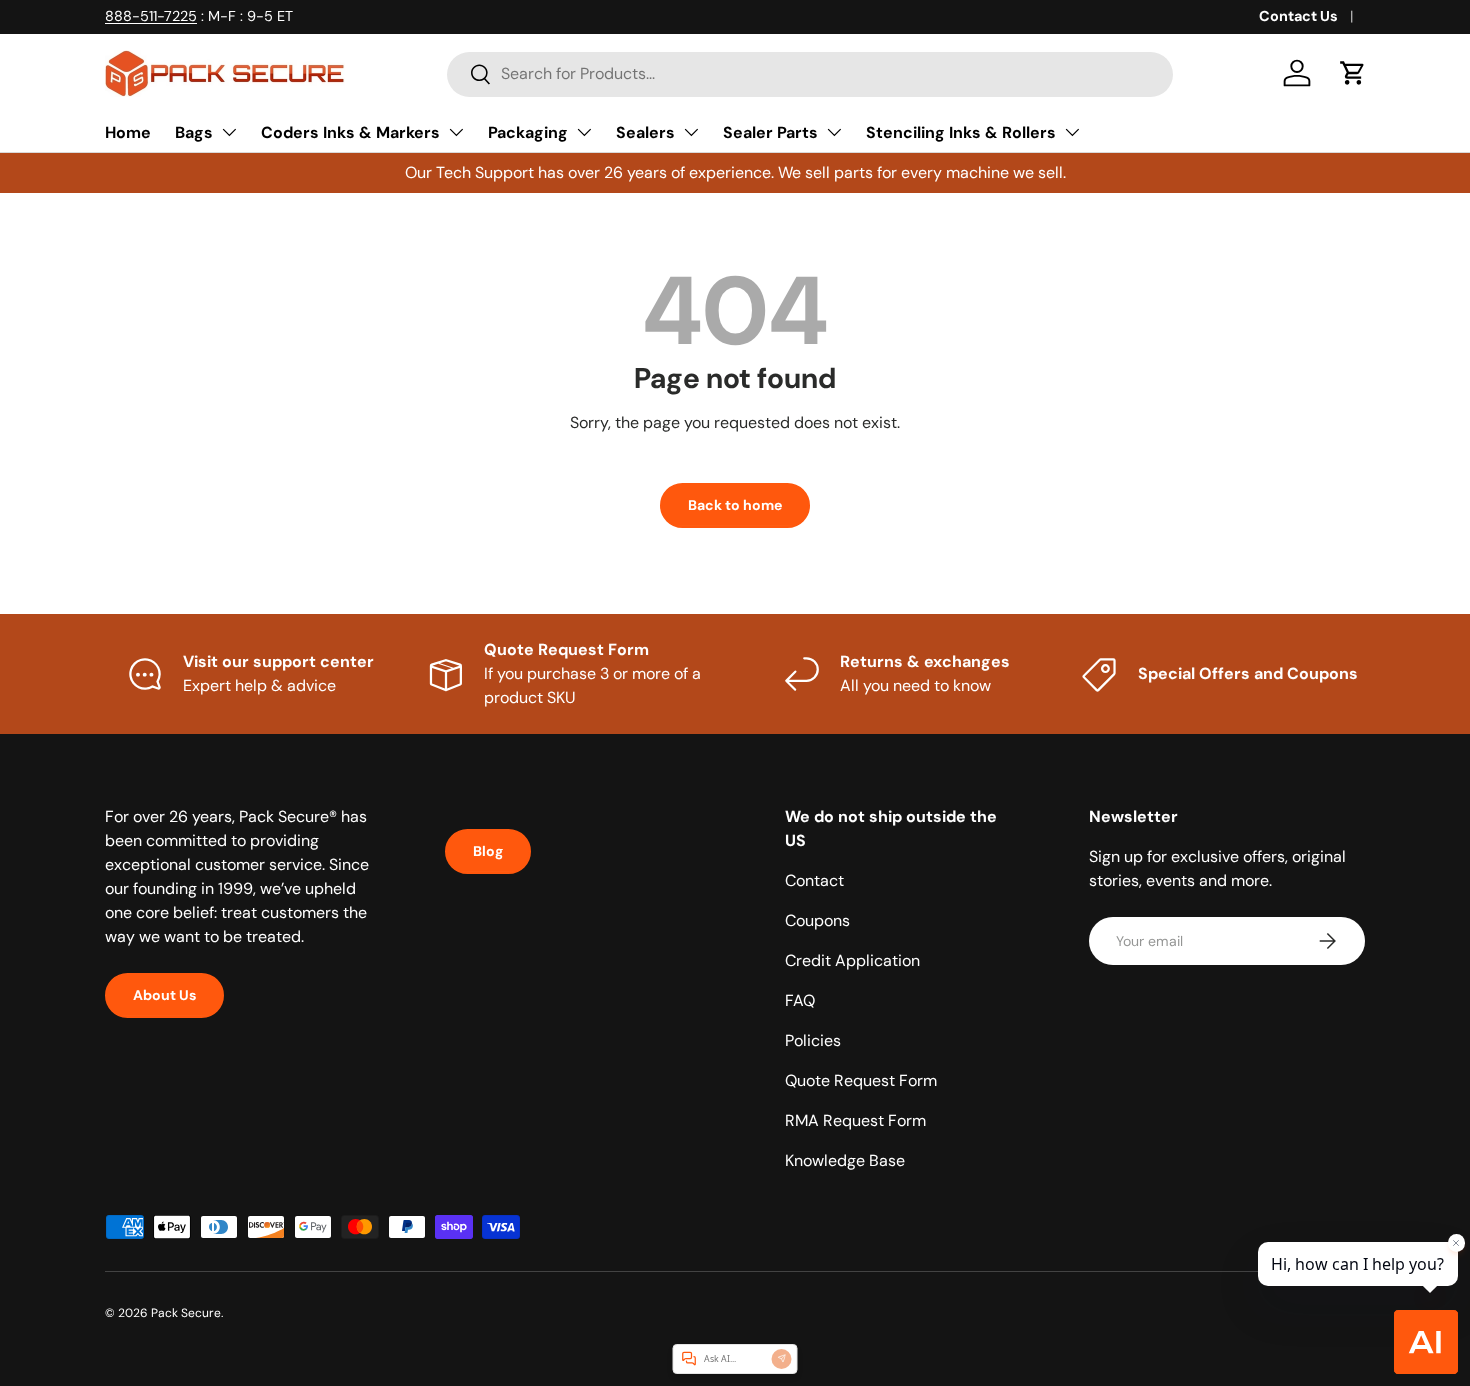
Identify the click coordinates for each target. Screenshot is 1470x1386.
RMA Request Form (855, 1120)
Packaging (528, 132)
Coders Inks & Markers (350, 132)
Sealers (645, 132)
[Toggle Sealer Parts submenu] (834, 132)
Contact (814, 880)
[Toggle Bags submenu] (229, 132)
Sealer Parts (770, 132)
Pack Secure (186, 1313)
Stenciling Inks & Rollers (961, 132)
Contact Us (1298, 16)
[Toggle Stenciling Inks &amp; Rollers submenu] (1072, 132)
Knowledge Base (845, 1160)
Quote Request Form (861, 1080)
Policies (813, 1040)
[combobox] (810, 73)
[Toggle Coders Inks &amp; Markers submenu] (456, 132)
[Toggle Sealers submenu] (691, 132)
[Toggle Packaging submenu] (584, 132)
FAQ (800, 1000)
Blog (488, 851)
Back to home (735, 505)
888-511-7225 (151, 16)
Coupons (817, 920)
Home (128, 132)
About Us (164, 995)
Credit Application (852, 960)
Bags (194, 132)
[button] (1353, 73)
